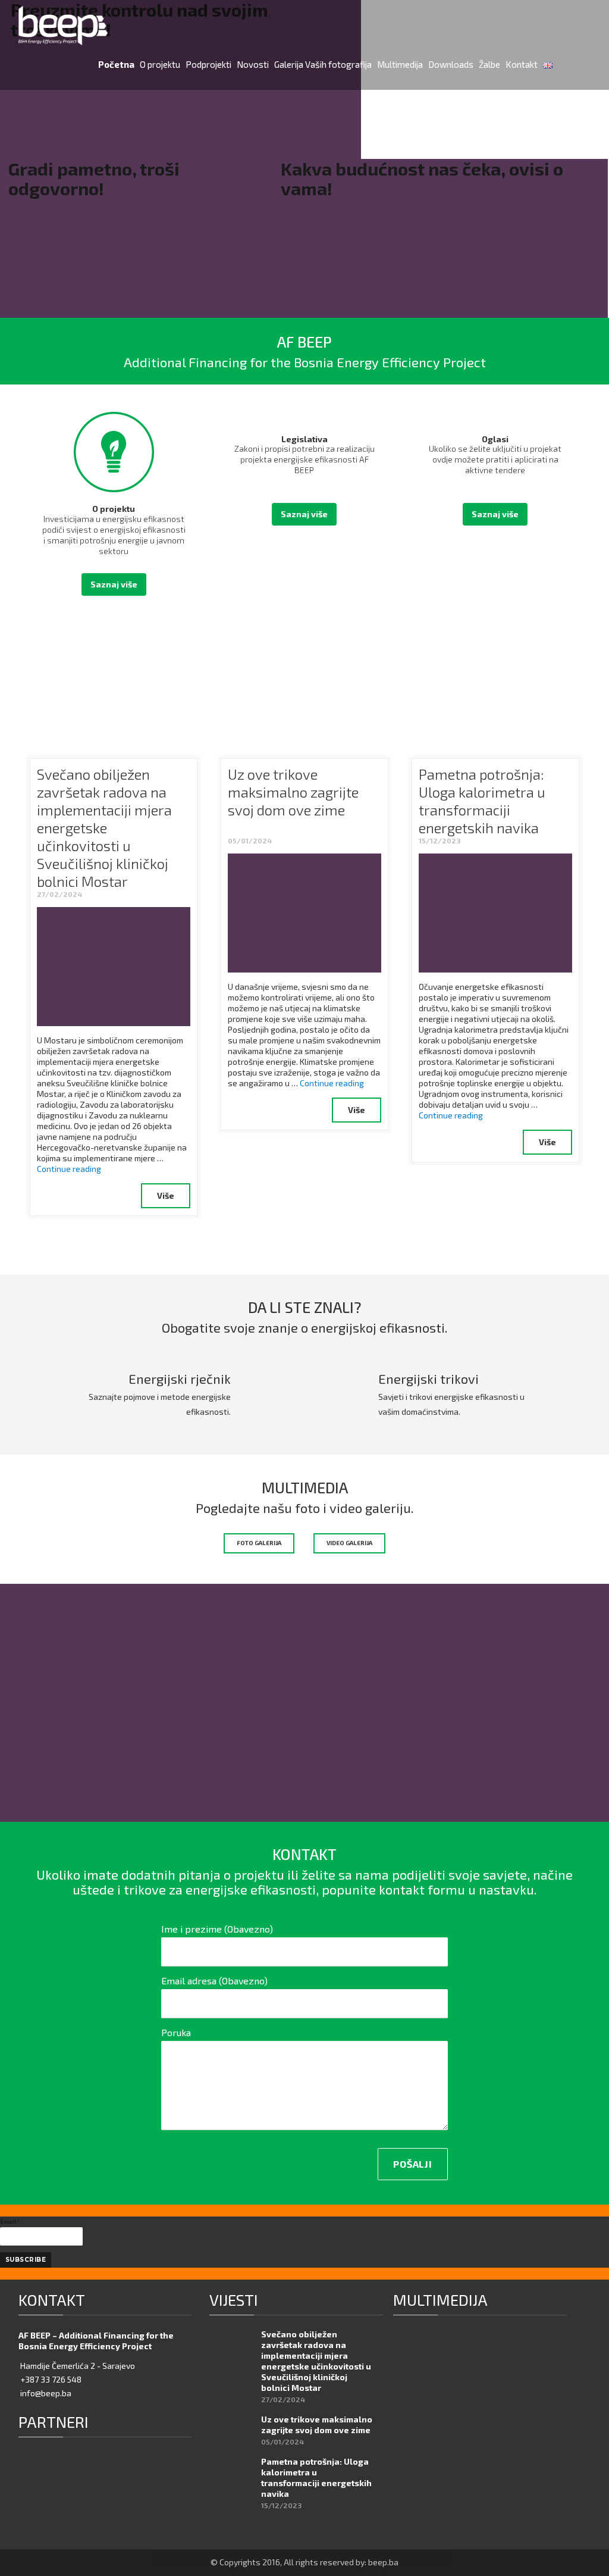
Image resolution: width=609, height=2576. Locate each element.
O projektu (160, 64)
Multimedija (400, 64)
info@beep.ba (46, 2393)
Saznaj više (114, 584)
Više (166, 1195)
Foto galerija (259, 1543)
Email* (10, 2221)
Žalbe (489, 64)
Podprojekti (208, 64)
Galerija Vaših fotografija (323, 64)
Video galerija (349, 1543)
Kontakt (522, 64)
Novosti (253, 64)
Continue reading (69, 1169)
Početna (116, 64)
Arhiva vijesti (539, 1241)
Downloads (451, 64)
